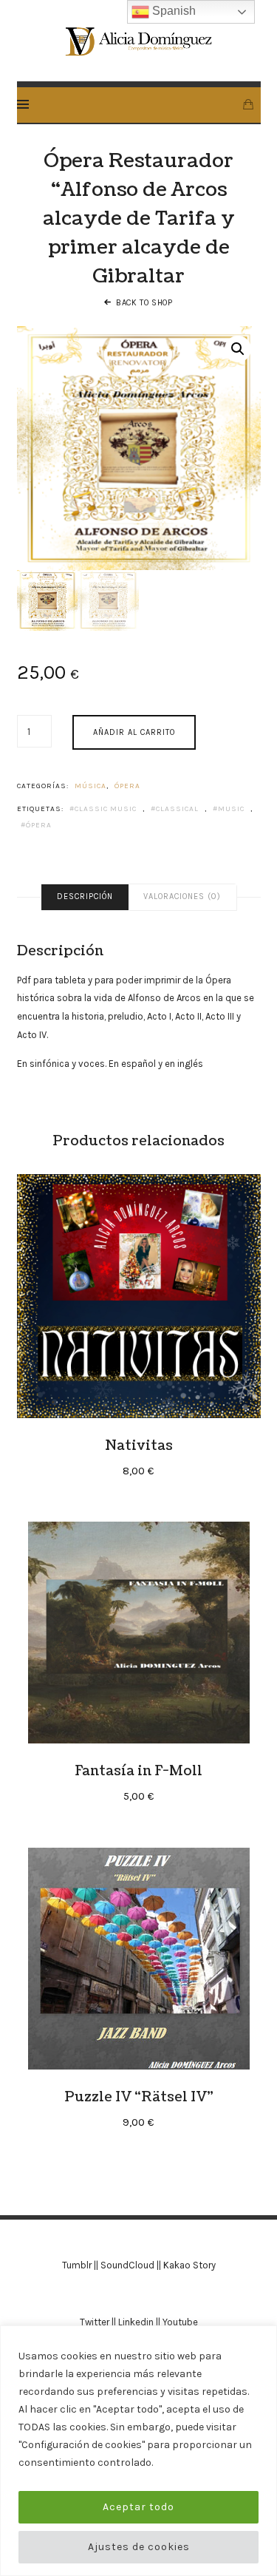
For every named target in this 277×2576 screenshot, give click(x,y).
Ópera (127, 786)
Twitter (95, 2322)
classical (177, 809)
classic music (106, 809)
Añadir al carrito (134, 732)
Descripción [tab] (85, 896)
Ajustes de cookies (139, 2547)
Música (90, 786)
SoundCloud (127, 2265)
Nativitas (139, 1445)
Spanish (172, 11)
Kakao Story (189, 2265)
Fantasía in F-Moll (138, 1771)
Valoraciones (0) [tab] (182, 896)
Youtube (180, 2322)
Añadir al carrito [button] (138, 1296)
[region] (138, 2451)
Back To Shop (144, 303)
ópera (39, 825)
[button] (238, 349)
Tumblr (77, 2265)
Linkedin (136, 2322)
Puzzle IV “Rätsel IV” (139, 2097)
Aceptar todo (138, 2507)
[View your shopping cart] (248, 105)
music (231, 809)
